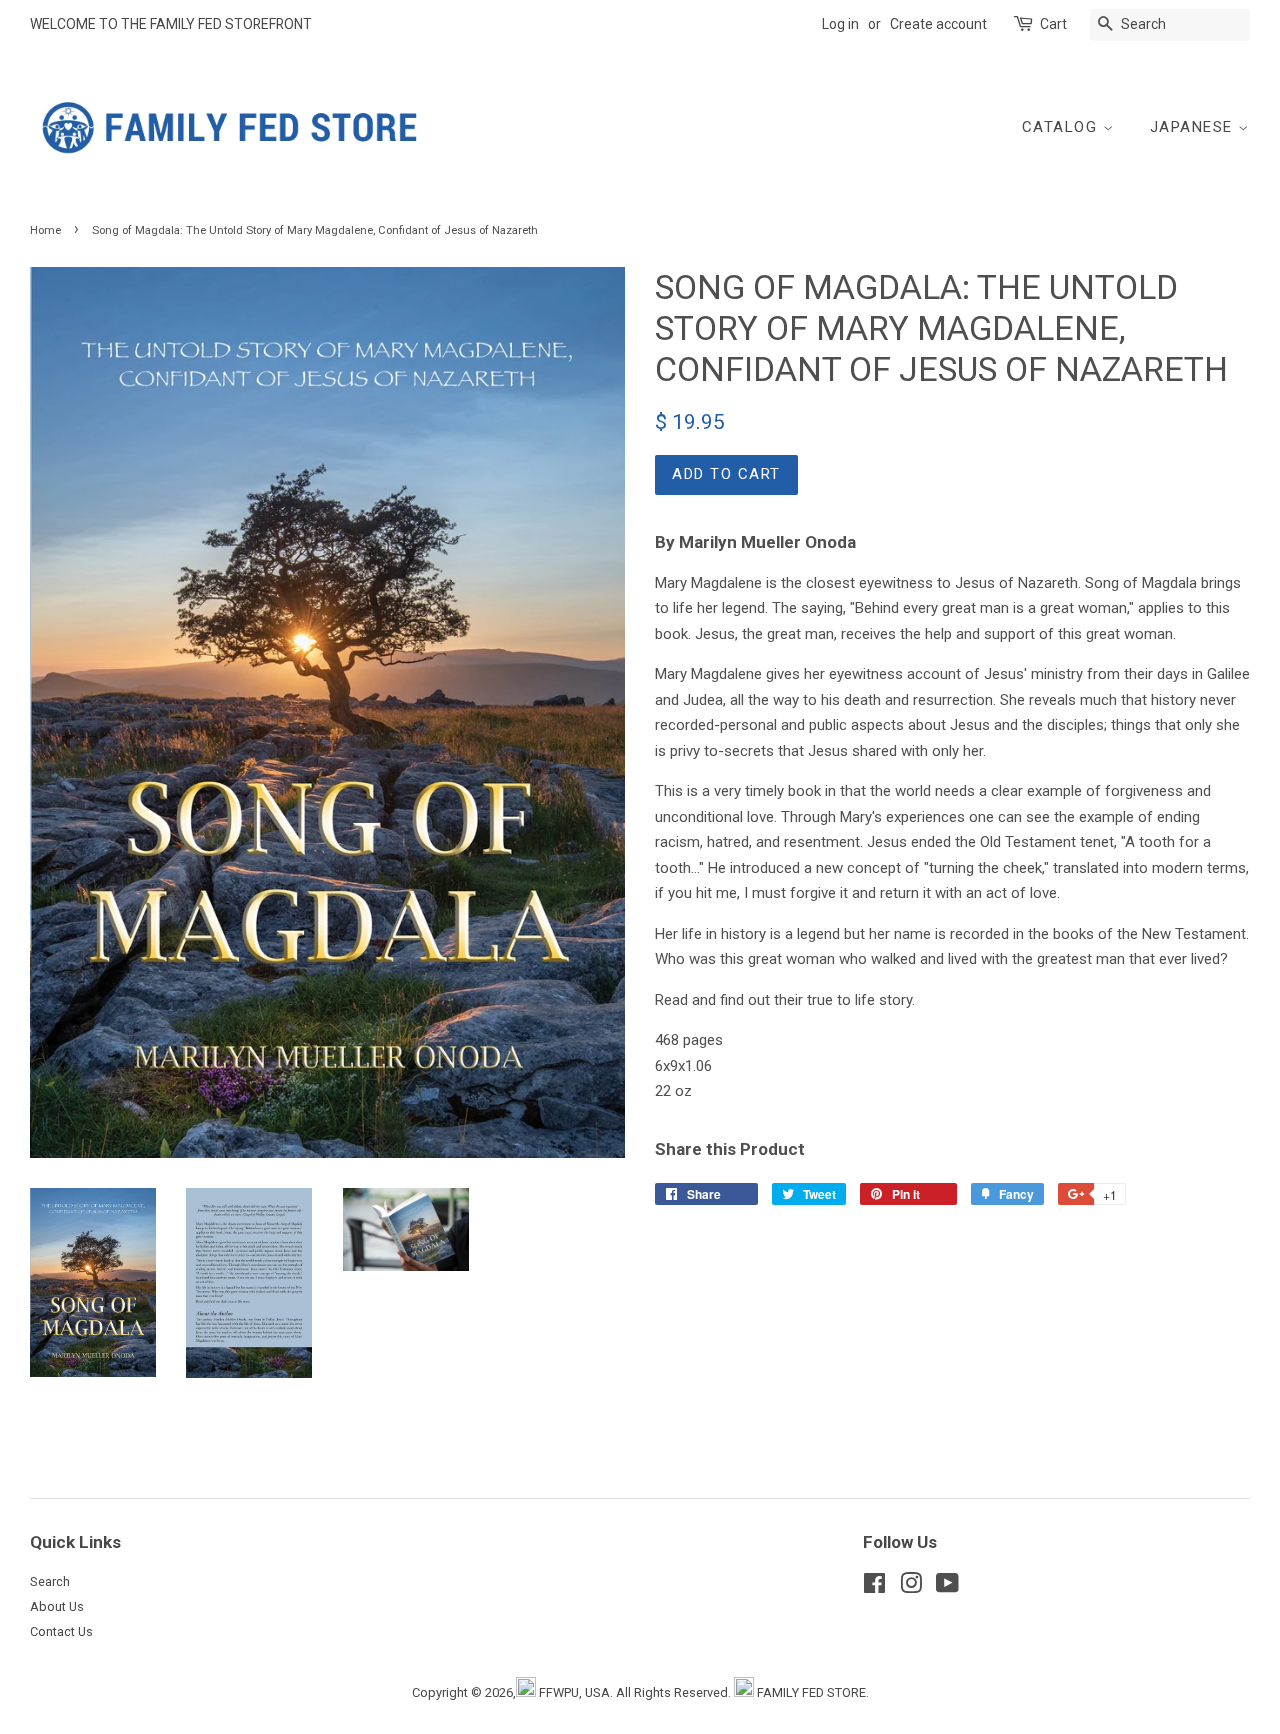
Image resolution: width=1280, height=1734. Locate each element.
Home (45, 230)
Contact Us (61, 1631)
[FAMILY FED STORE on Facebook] (874, 1587)
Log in (840, 24)
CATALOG (1062, 127)
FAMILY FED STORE (811, 1692)
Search (50, 1581)
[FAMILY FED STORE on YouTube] (947, 1587)
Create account (938, 24)
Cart (1053, 24)
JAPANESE (1194, 127)
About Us (57, 1606)
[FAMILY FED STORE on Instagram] (911, 1587)
